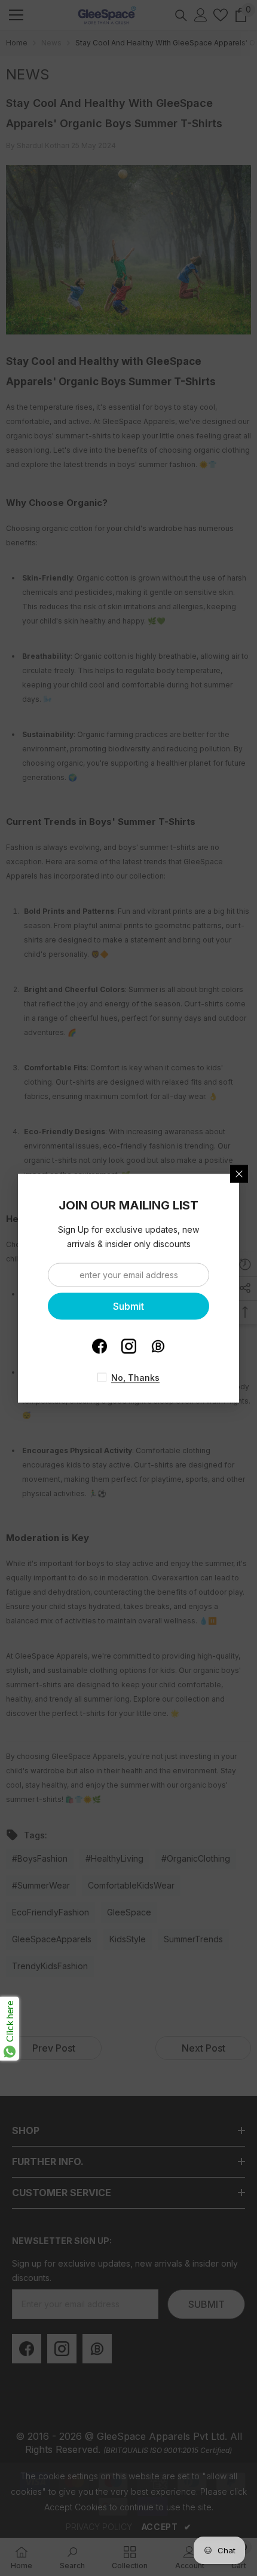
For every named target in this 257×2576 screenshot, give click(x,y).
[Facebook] (100, 1346)
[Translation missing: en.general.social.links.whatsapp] (158, 1346)
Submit (128, 1306)
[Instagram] (129, 1346)
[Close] (239, 1174)
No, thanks (135, 1377)
